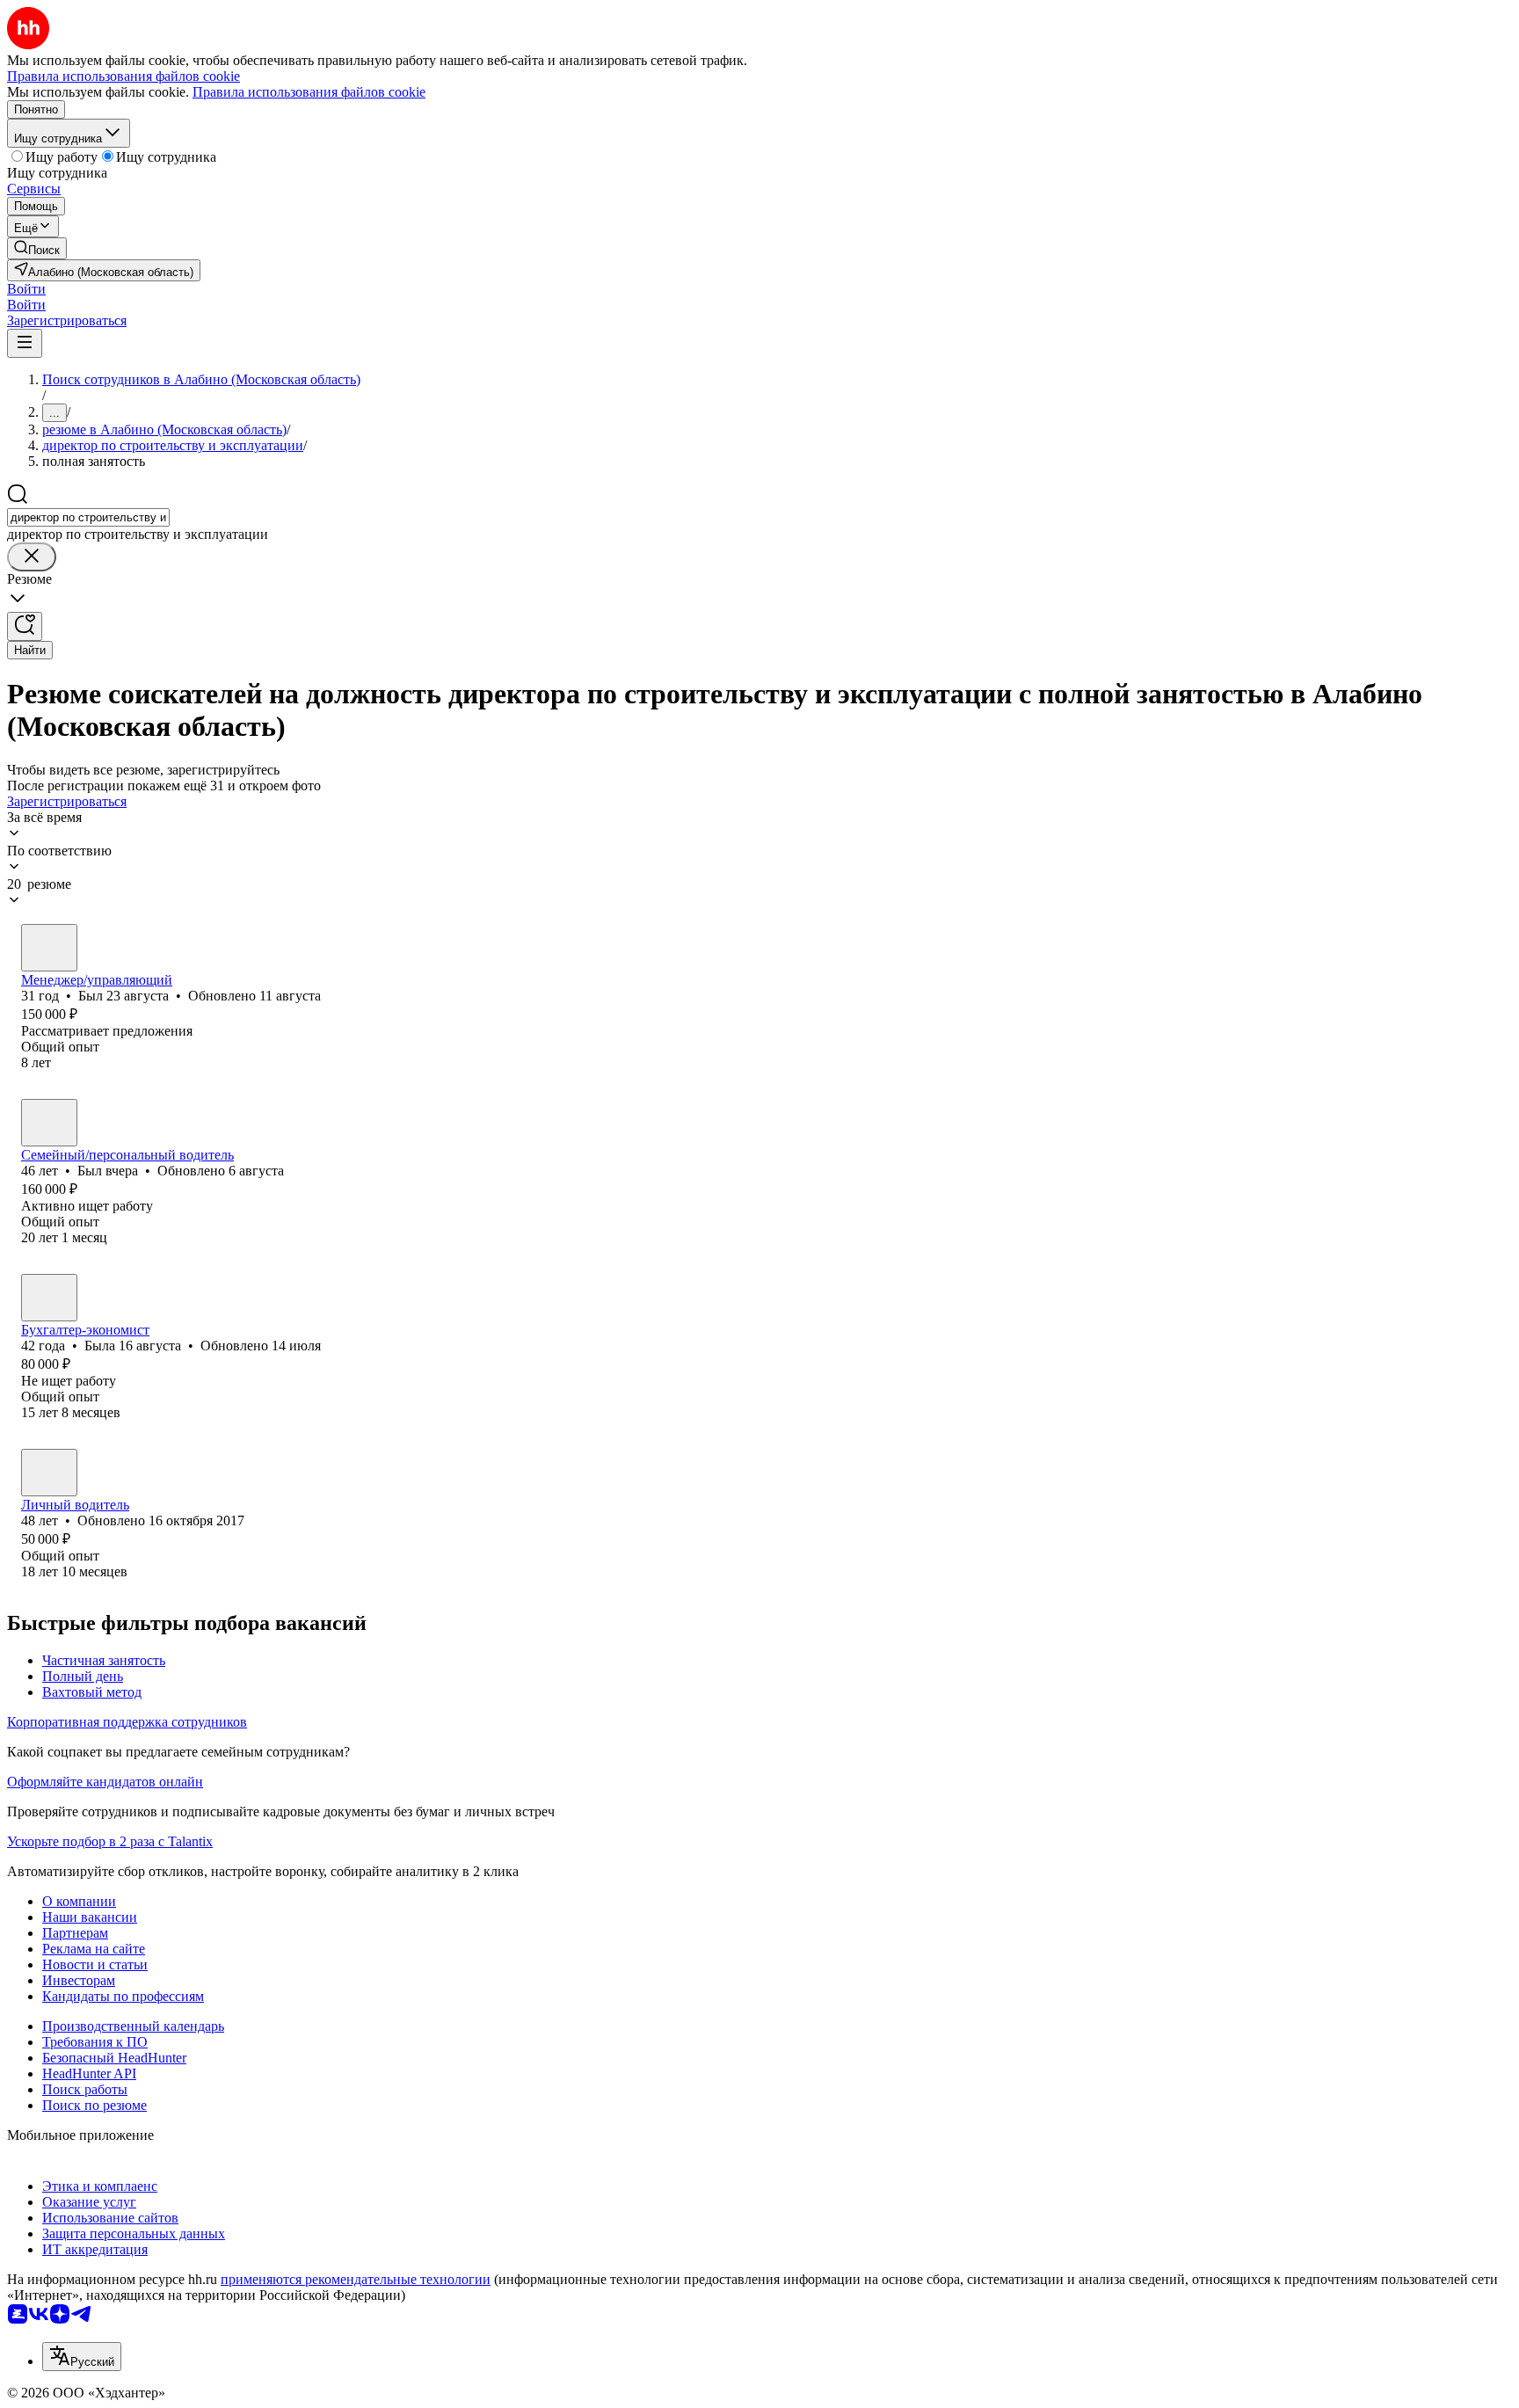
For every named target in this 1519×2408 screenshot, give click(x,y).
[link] (37, 248)
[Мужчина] (49, 948)
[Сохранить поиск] (25, 626)
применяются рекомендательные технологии (356, 2279)
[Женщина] (49, 1298)
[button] (26, 289)
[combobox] (88, 517)
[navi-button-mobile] (25, 343)
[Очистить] (32, 557)
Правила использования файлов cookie (309, 92)
